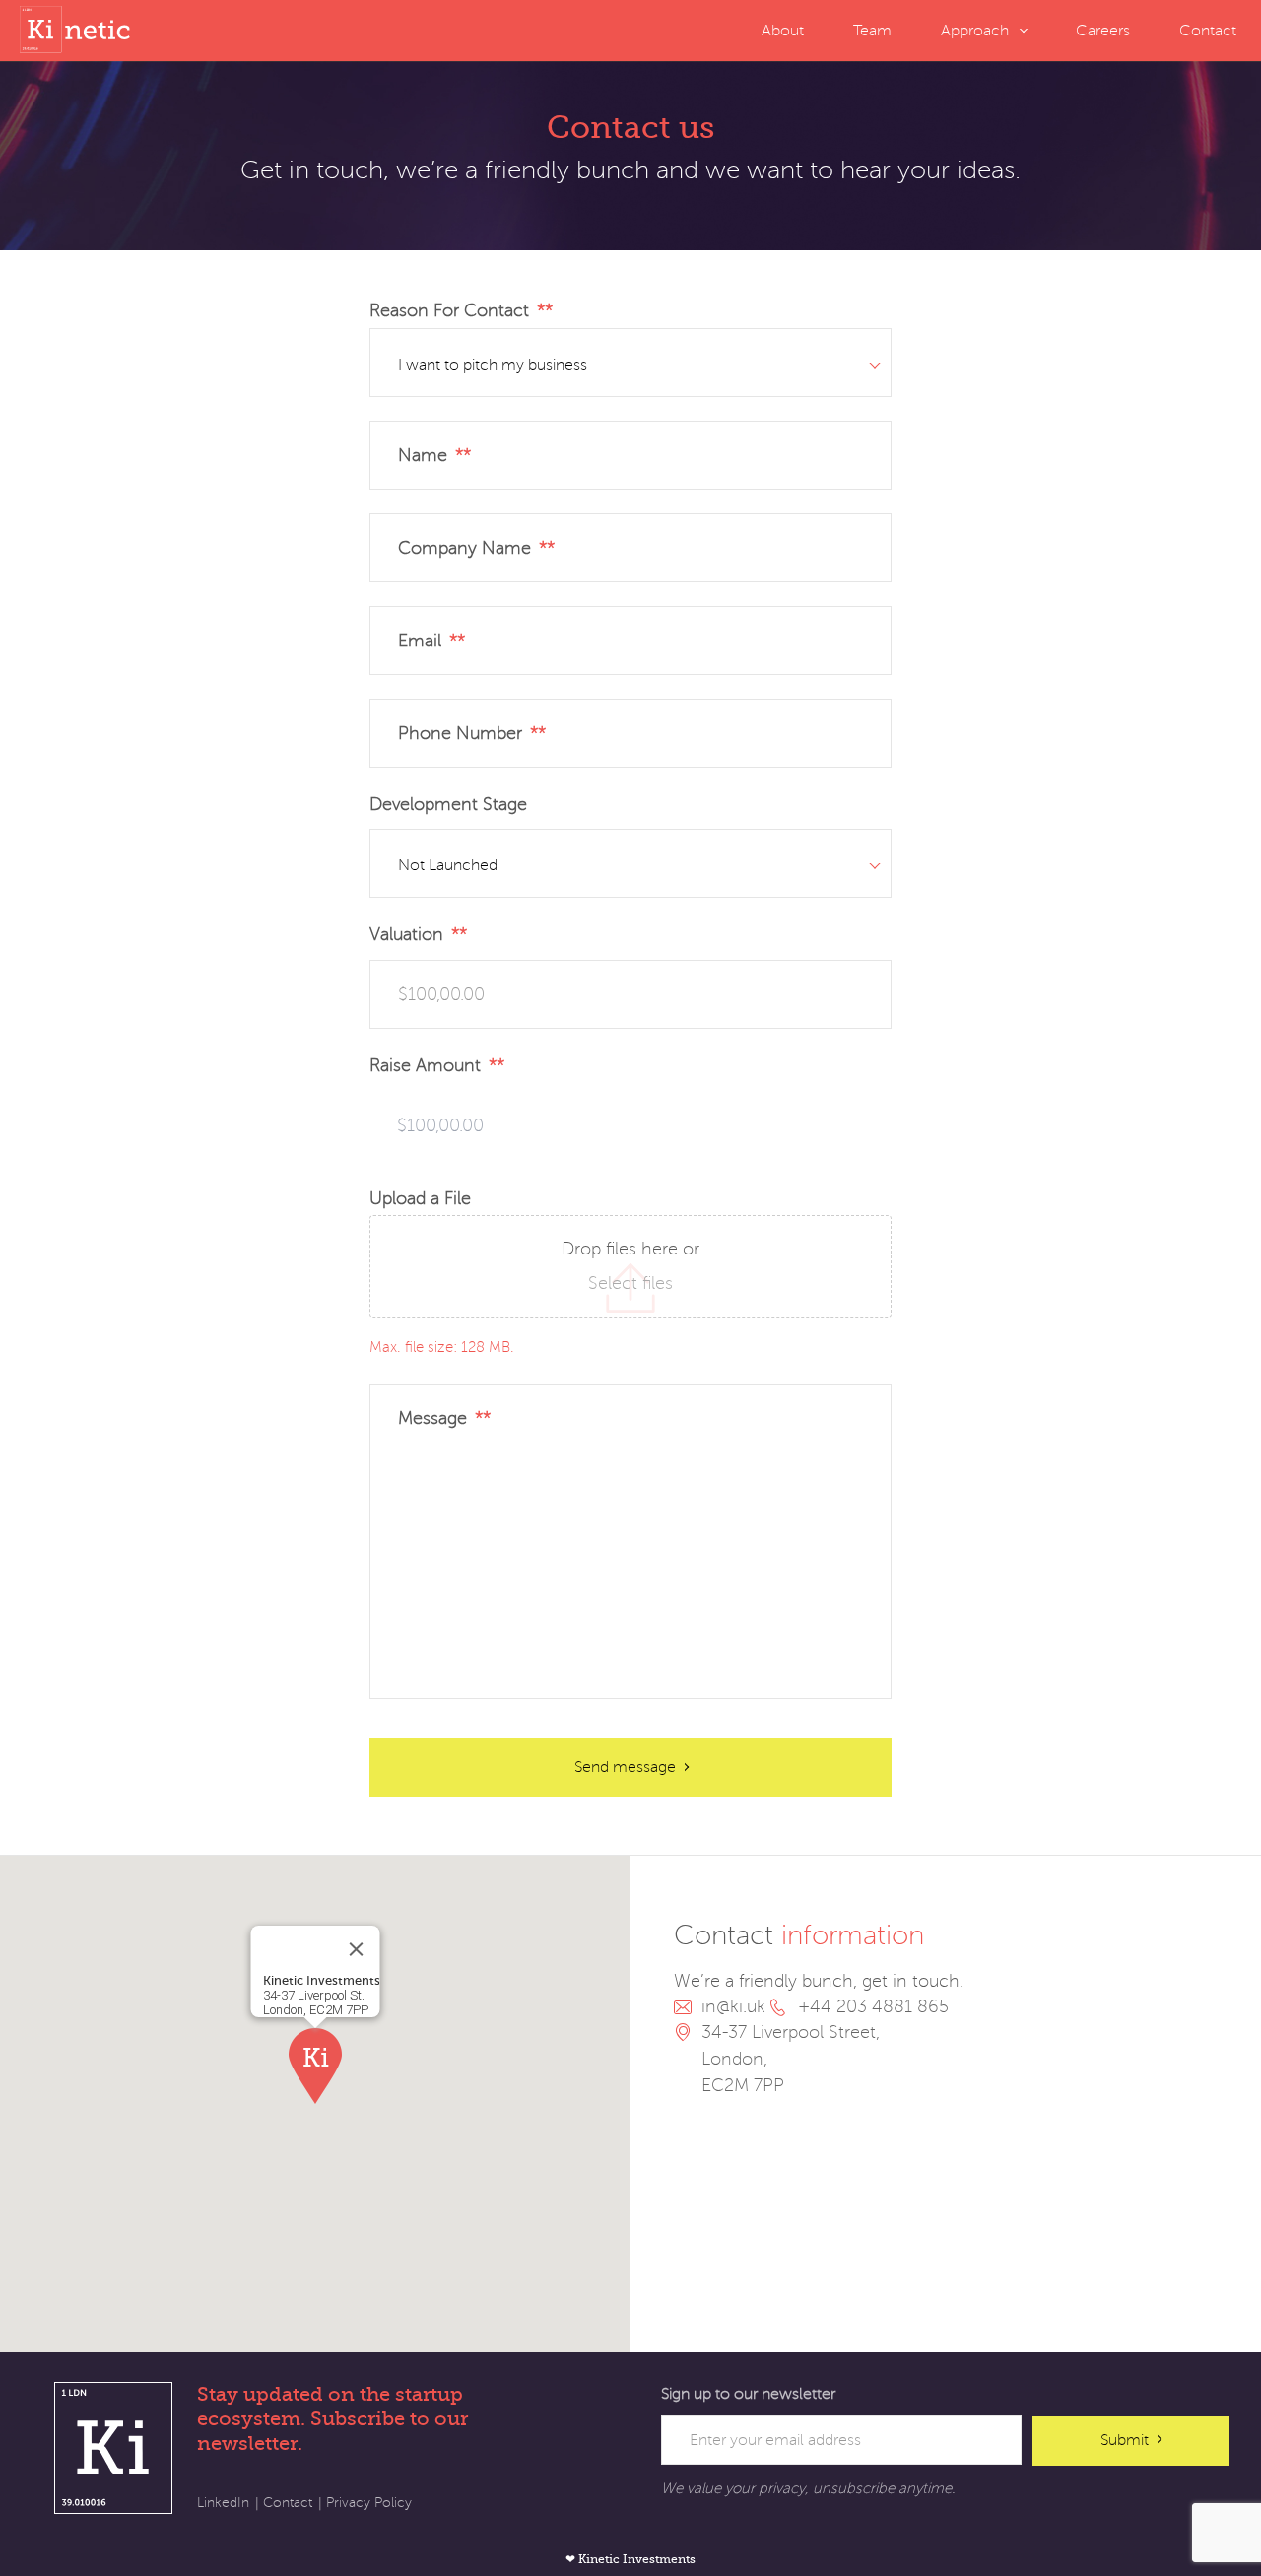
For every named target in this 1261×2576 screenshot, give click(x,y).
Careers (1103, 31)
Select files (630, 1283)
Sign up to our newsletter (748, 2394)
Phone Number (468, 733)
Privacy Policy (369, 2503)
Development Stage (448, 804)
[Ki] (79, 30)
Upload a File (420, 1198)
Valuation (414, 934)
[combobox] (630, 363)
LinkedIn (223, 2503)
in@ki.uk (733, 2006)
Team (872, 31)
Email (428, 641)
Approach (975, 31)
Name (431, 455)
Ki (113, 2448)
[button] (315, 2066)
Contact (1208, 31)
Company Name (472, 548)
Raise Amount (433, 1065)
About (783, 31)
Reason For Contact (457, 310)
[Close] (357, 1949)
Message (440, 1418)
